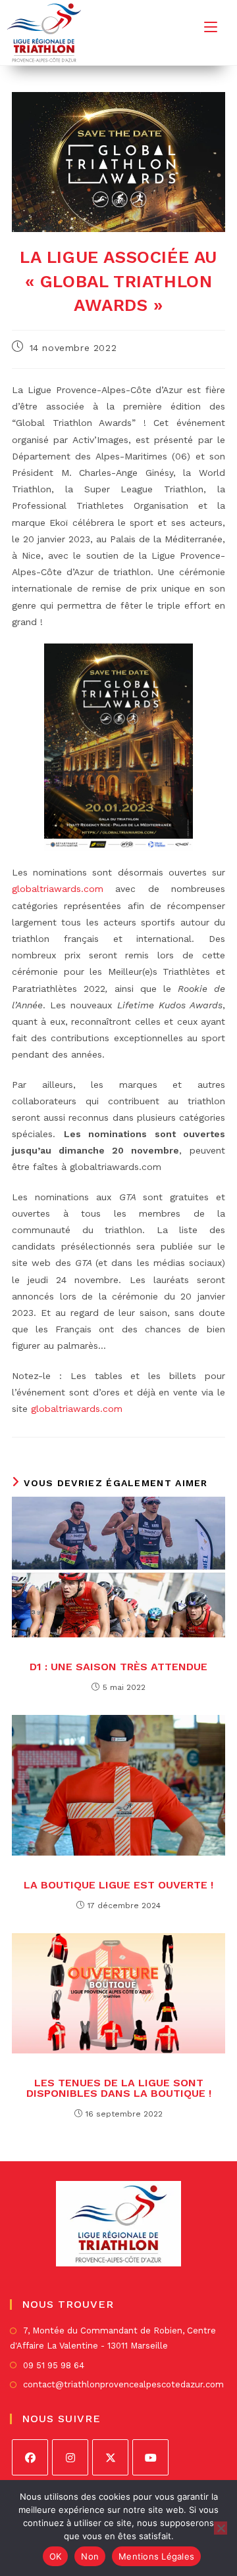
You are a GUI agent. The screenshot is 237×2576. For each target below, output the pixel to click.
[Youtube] (150, 2457)
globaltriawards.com (58, 889)
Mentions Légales (156, 2556)
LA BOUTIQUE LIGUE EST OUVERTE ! (118, 1885)
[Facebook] (30, 2457)
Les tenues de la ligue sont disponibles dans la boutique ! (119, 2088)
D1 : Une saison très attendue (118, 1667)
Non (90, 2556)
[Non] (221, 2528)
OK (56, 2556)
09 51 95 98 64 (54, 2365)
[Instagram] (70, 2457)
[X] (110, 2457)
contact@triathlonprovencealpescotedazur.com (123, 2384)
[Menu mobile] (211, 27)
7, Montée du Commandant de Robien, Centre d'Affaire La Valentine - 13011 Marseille (113, 2338)
